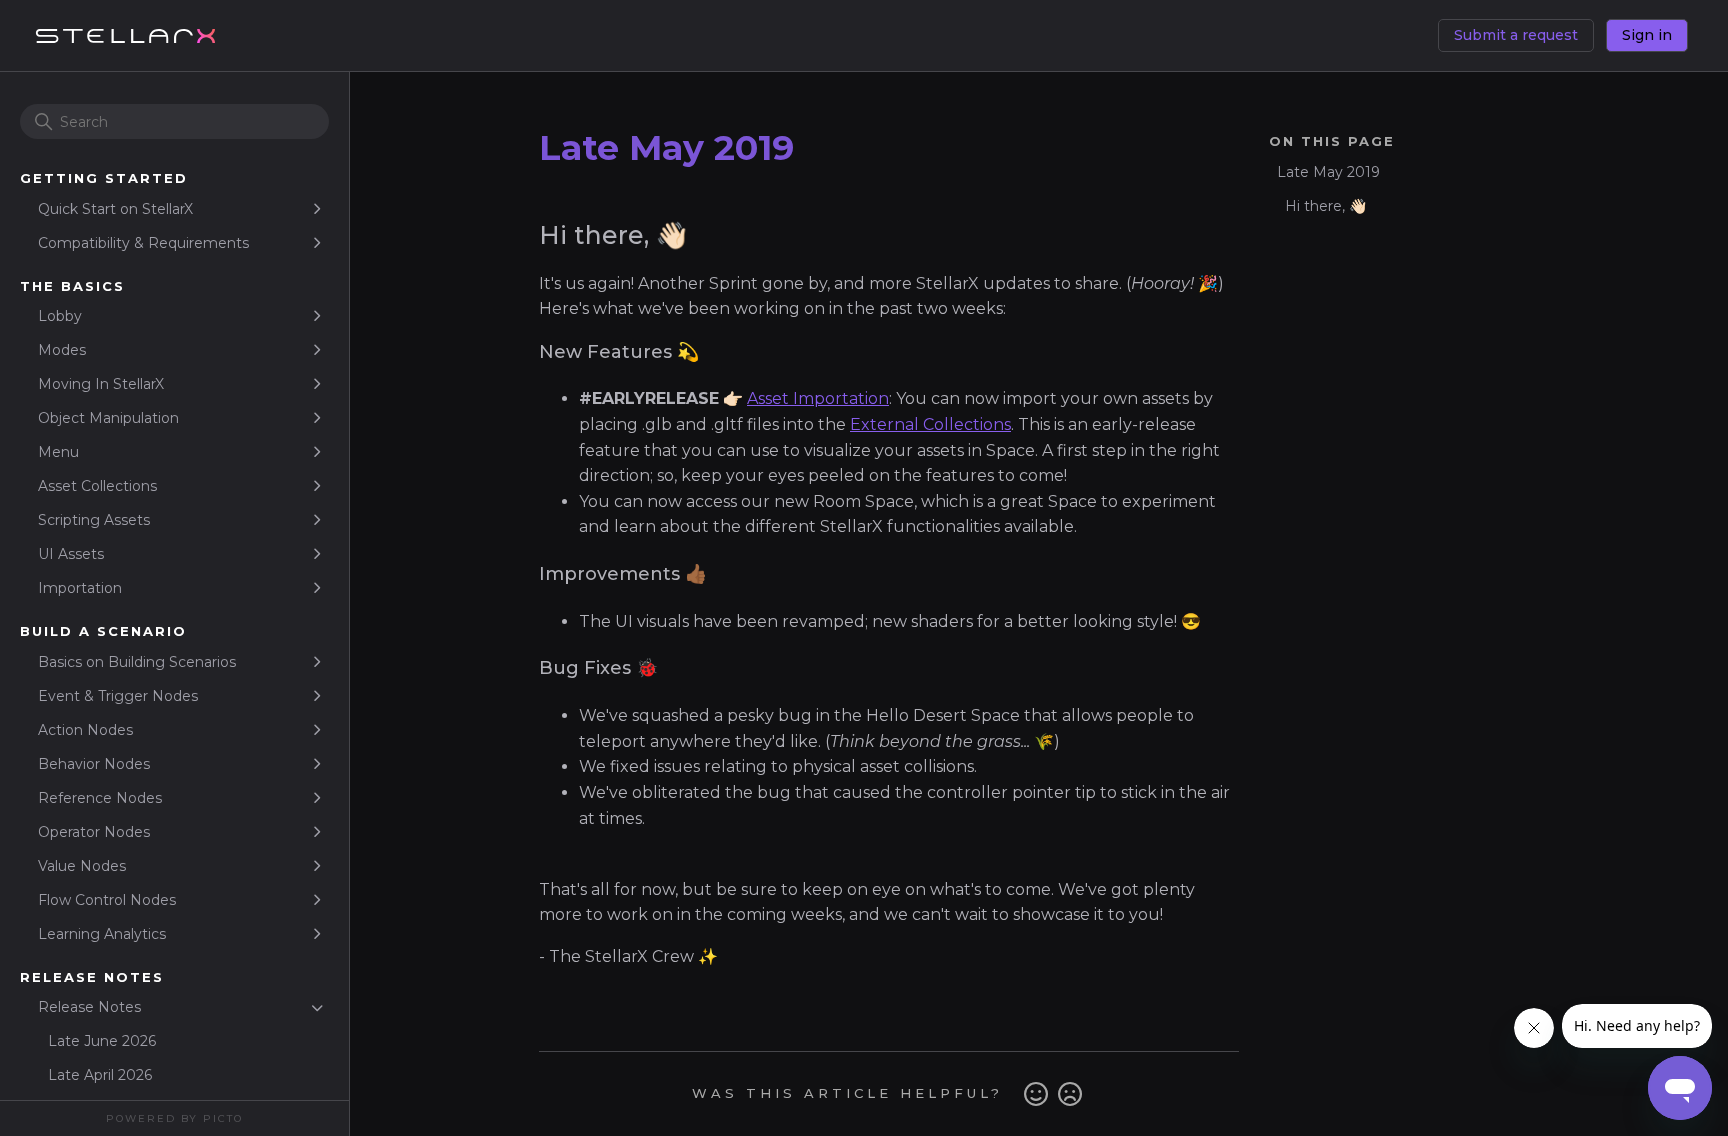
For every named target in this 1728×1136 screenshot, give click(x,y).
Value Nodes (82, 866)
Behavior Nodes (94, 764)
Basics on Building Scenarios (137, 662)
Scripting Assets (94, 520)
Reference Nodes (100, 798)
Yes (1036, 1094)
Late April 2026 (100, 1075)
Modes (62, 350)
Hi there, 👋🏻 (1325, 206)
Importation (80, 588)
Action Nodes (85, 730)
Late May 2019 (1328, 172)
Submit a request (1516, 35)
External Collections (930, 424)
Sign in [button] (1647, 35)
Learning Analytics (102, 934)
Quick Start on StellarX (115, 209)
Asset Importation (818, 398)
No (1070, 1094)
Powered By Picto (174, 1118)
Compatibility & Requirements (143, 243)
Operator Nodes (94, 832)
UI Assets (71, 554)
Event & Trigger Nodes (118, 696)
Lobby (60, 316)
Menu (58, 452)
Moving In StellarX (101, 384)
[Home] (125, 36)
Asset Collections (97, 486)
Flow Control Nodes (107, 900)
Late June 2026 (102, 1041)
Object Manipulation (108, 418)
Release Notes (89, 1007)
